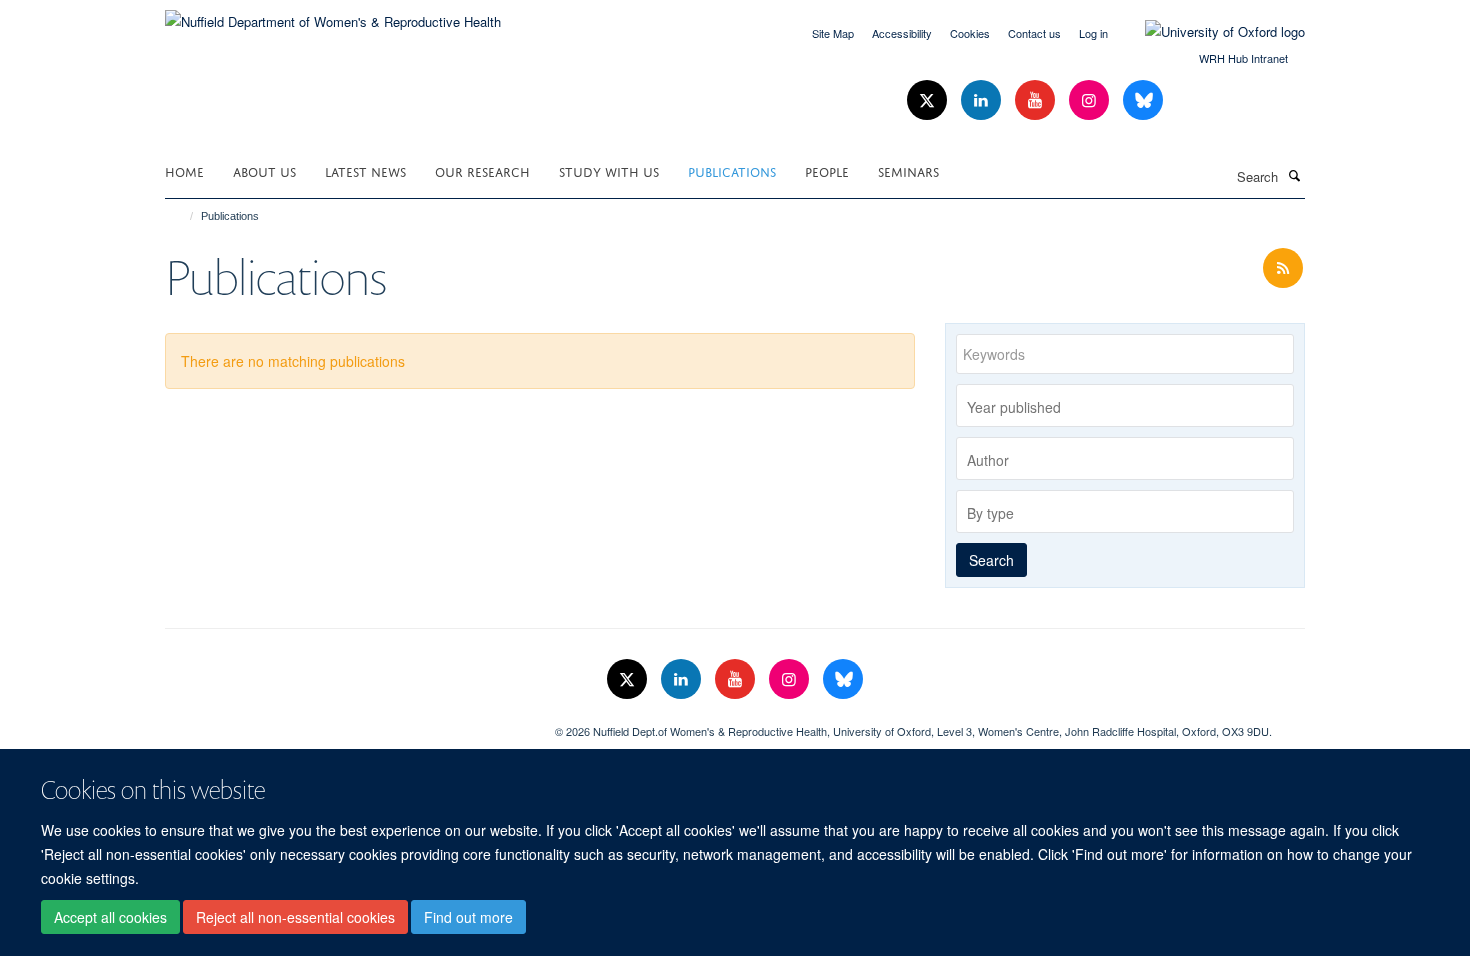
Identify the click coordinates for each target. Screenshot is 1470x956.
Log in (1093, 33)
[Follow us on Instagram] (1091, 100)
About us (264, 170)
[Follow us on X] (929, 100)
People (827, 170)
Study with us (609, 170)
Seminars (908, 170)
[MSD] (345, 724)
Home (184, 170)
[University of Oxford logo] (1210, 32)
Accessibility (902, 33)
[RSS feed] (1283, 268)
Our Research (482, 170)
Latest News (365, 170)
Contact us (1034, 33)
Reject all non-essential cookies (295, 917)
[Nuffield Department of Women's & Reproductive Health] (333, 14)
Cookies (970, 33)
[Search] (1294, 175)
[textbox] (1130, 407)
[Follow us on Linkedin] (983, 100)
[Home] (182, 216)
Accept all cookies (110, 917)
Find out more (468, 917)
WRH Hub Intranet (1243, 58)
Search (991, 560)
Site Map (833, 33)
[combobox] (1125, 405)
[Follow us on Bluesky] (1143, 100)
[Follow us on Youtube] (1037, 100)
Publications (732, 170)
